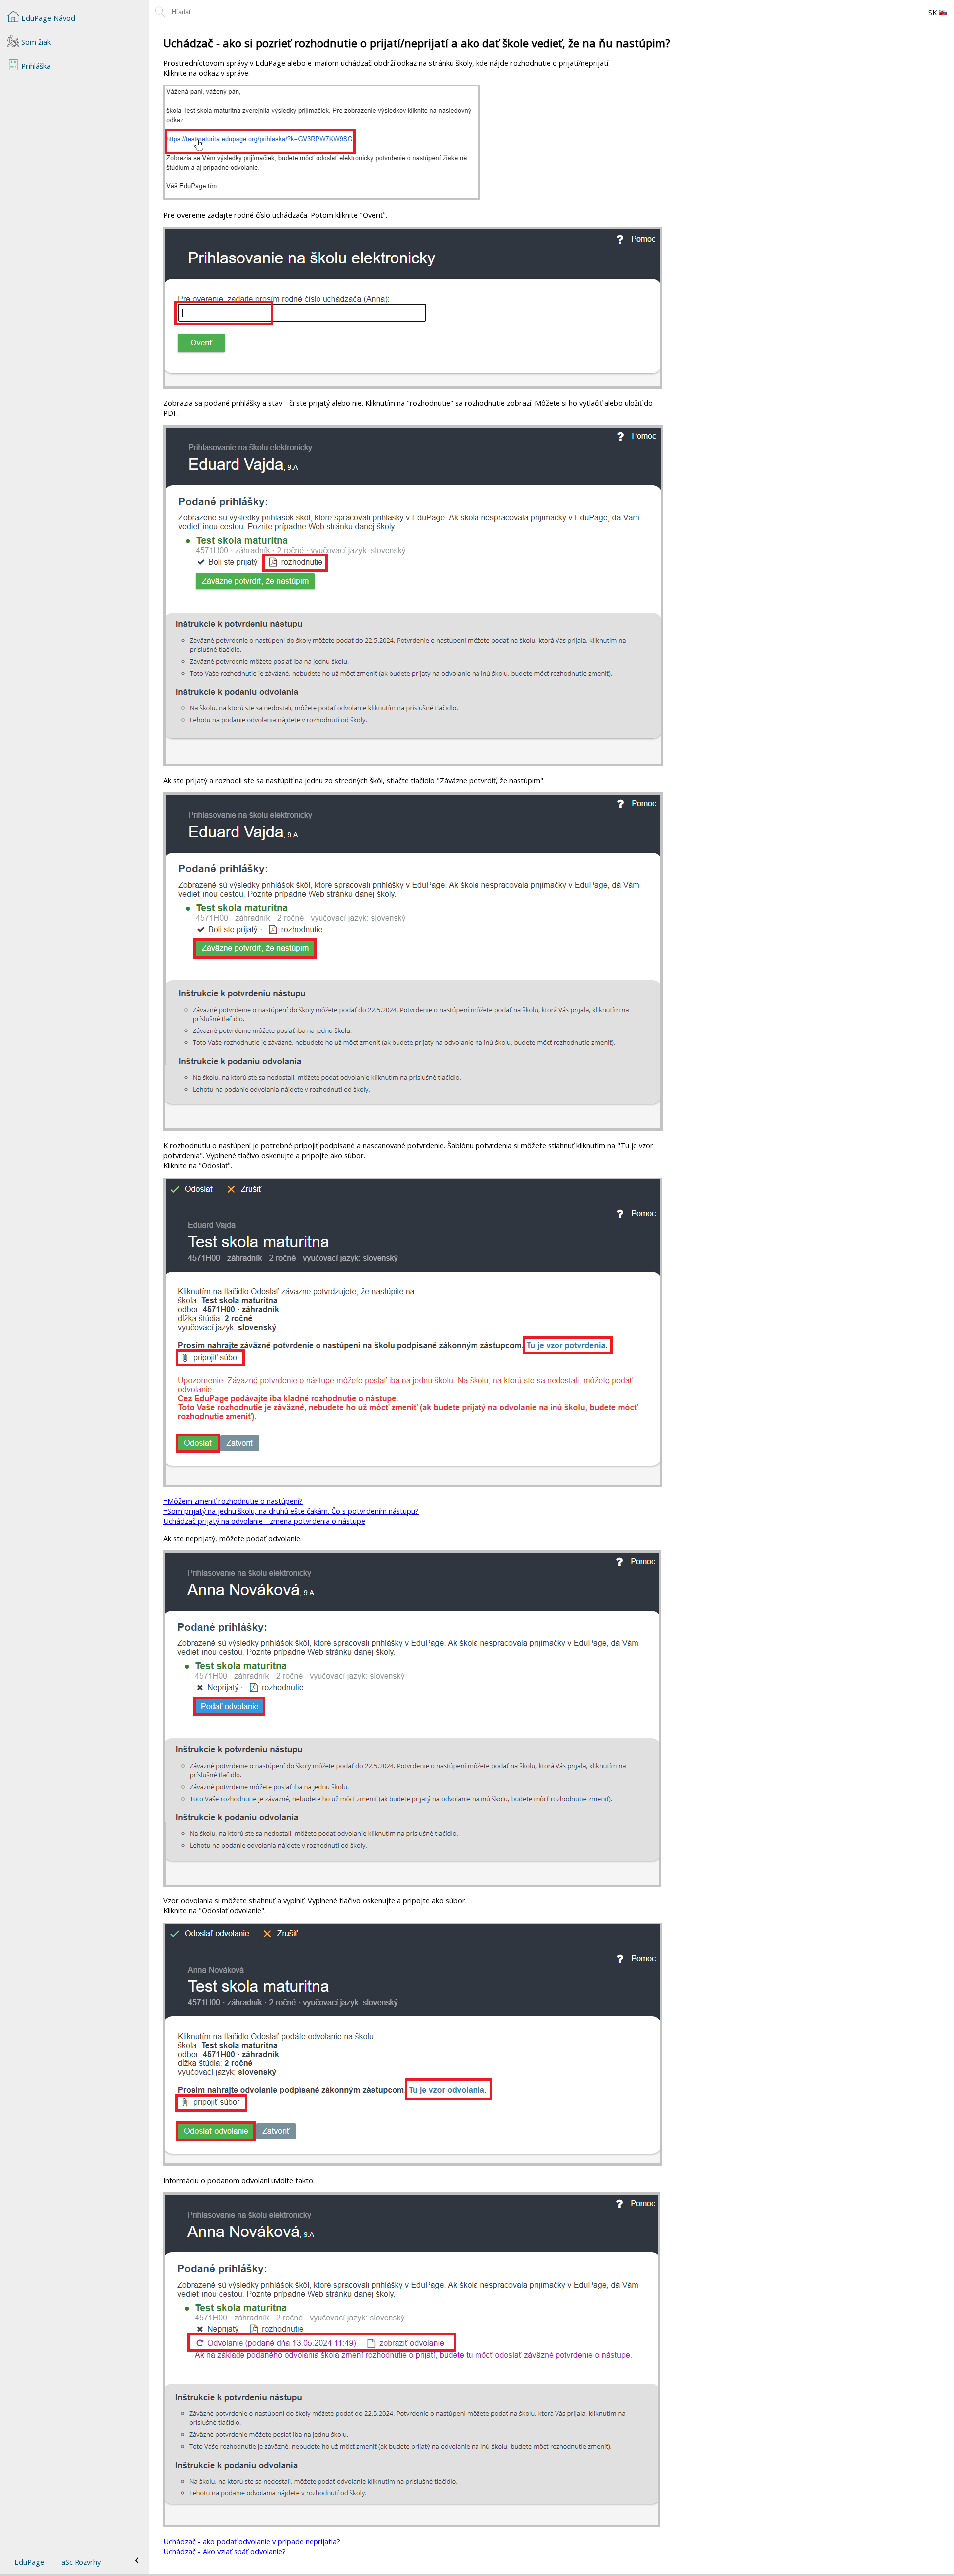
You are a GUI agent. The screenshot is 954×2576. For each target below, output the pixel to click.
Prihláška (35, 66)
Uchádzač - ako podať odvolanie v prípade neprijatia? (252, 2541)
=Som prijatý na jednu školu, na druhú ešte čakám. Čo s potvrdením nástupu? (291, 1511)
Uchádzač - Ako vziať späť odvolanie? (225, 2551)
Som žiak (35, 42)
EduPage (29, 2562)
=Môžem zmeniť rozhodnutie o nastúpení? (233, 1501)
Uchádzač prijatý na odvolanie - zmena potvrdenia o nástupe (264, 1521)
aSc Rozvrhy (81, 2562)
